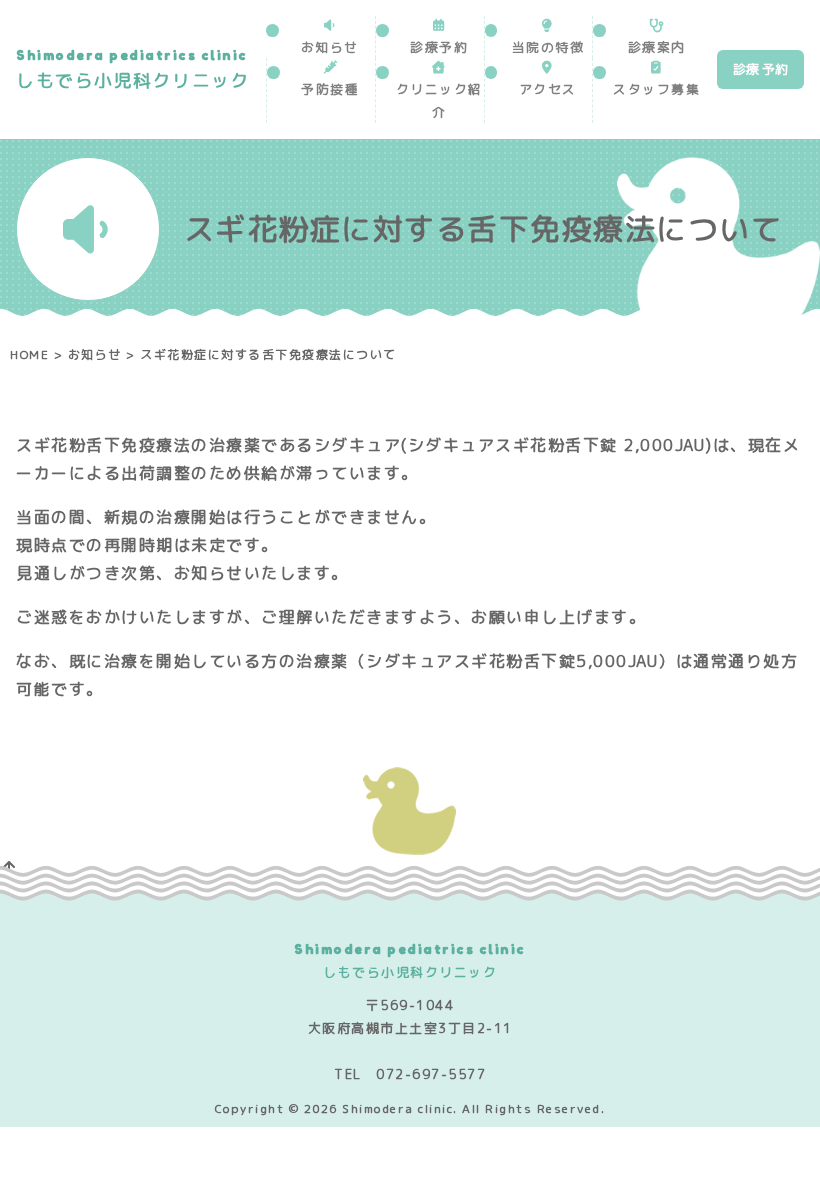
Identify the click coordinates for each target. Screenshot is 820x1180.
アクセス (548, 89)
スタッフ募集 (656, 89)
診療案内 (657, 47)
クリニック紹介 (439, 100)
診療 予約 (760, 69)
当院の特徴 (548, 47)
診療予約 (439, 47)
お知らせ (330, 47)
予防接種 (330, 89)
